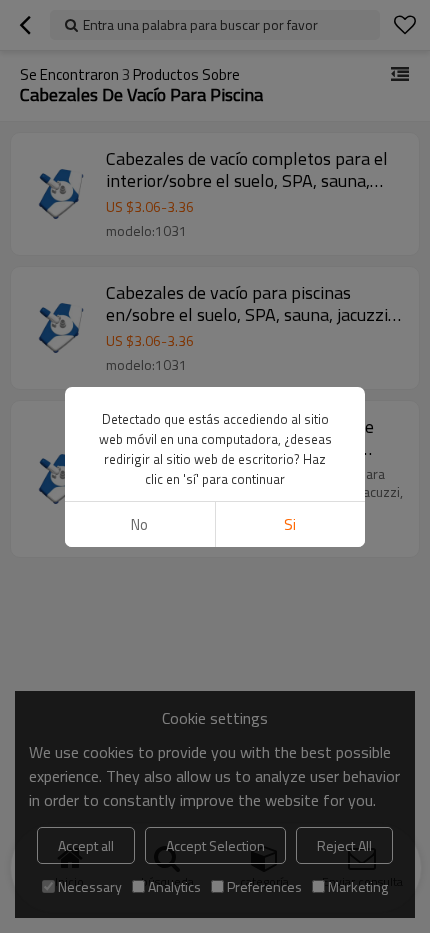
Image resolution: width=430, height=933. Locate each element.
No (139, 524)
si (290, 524)
